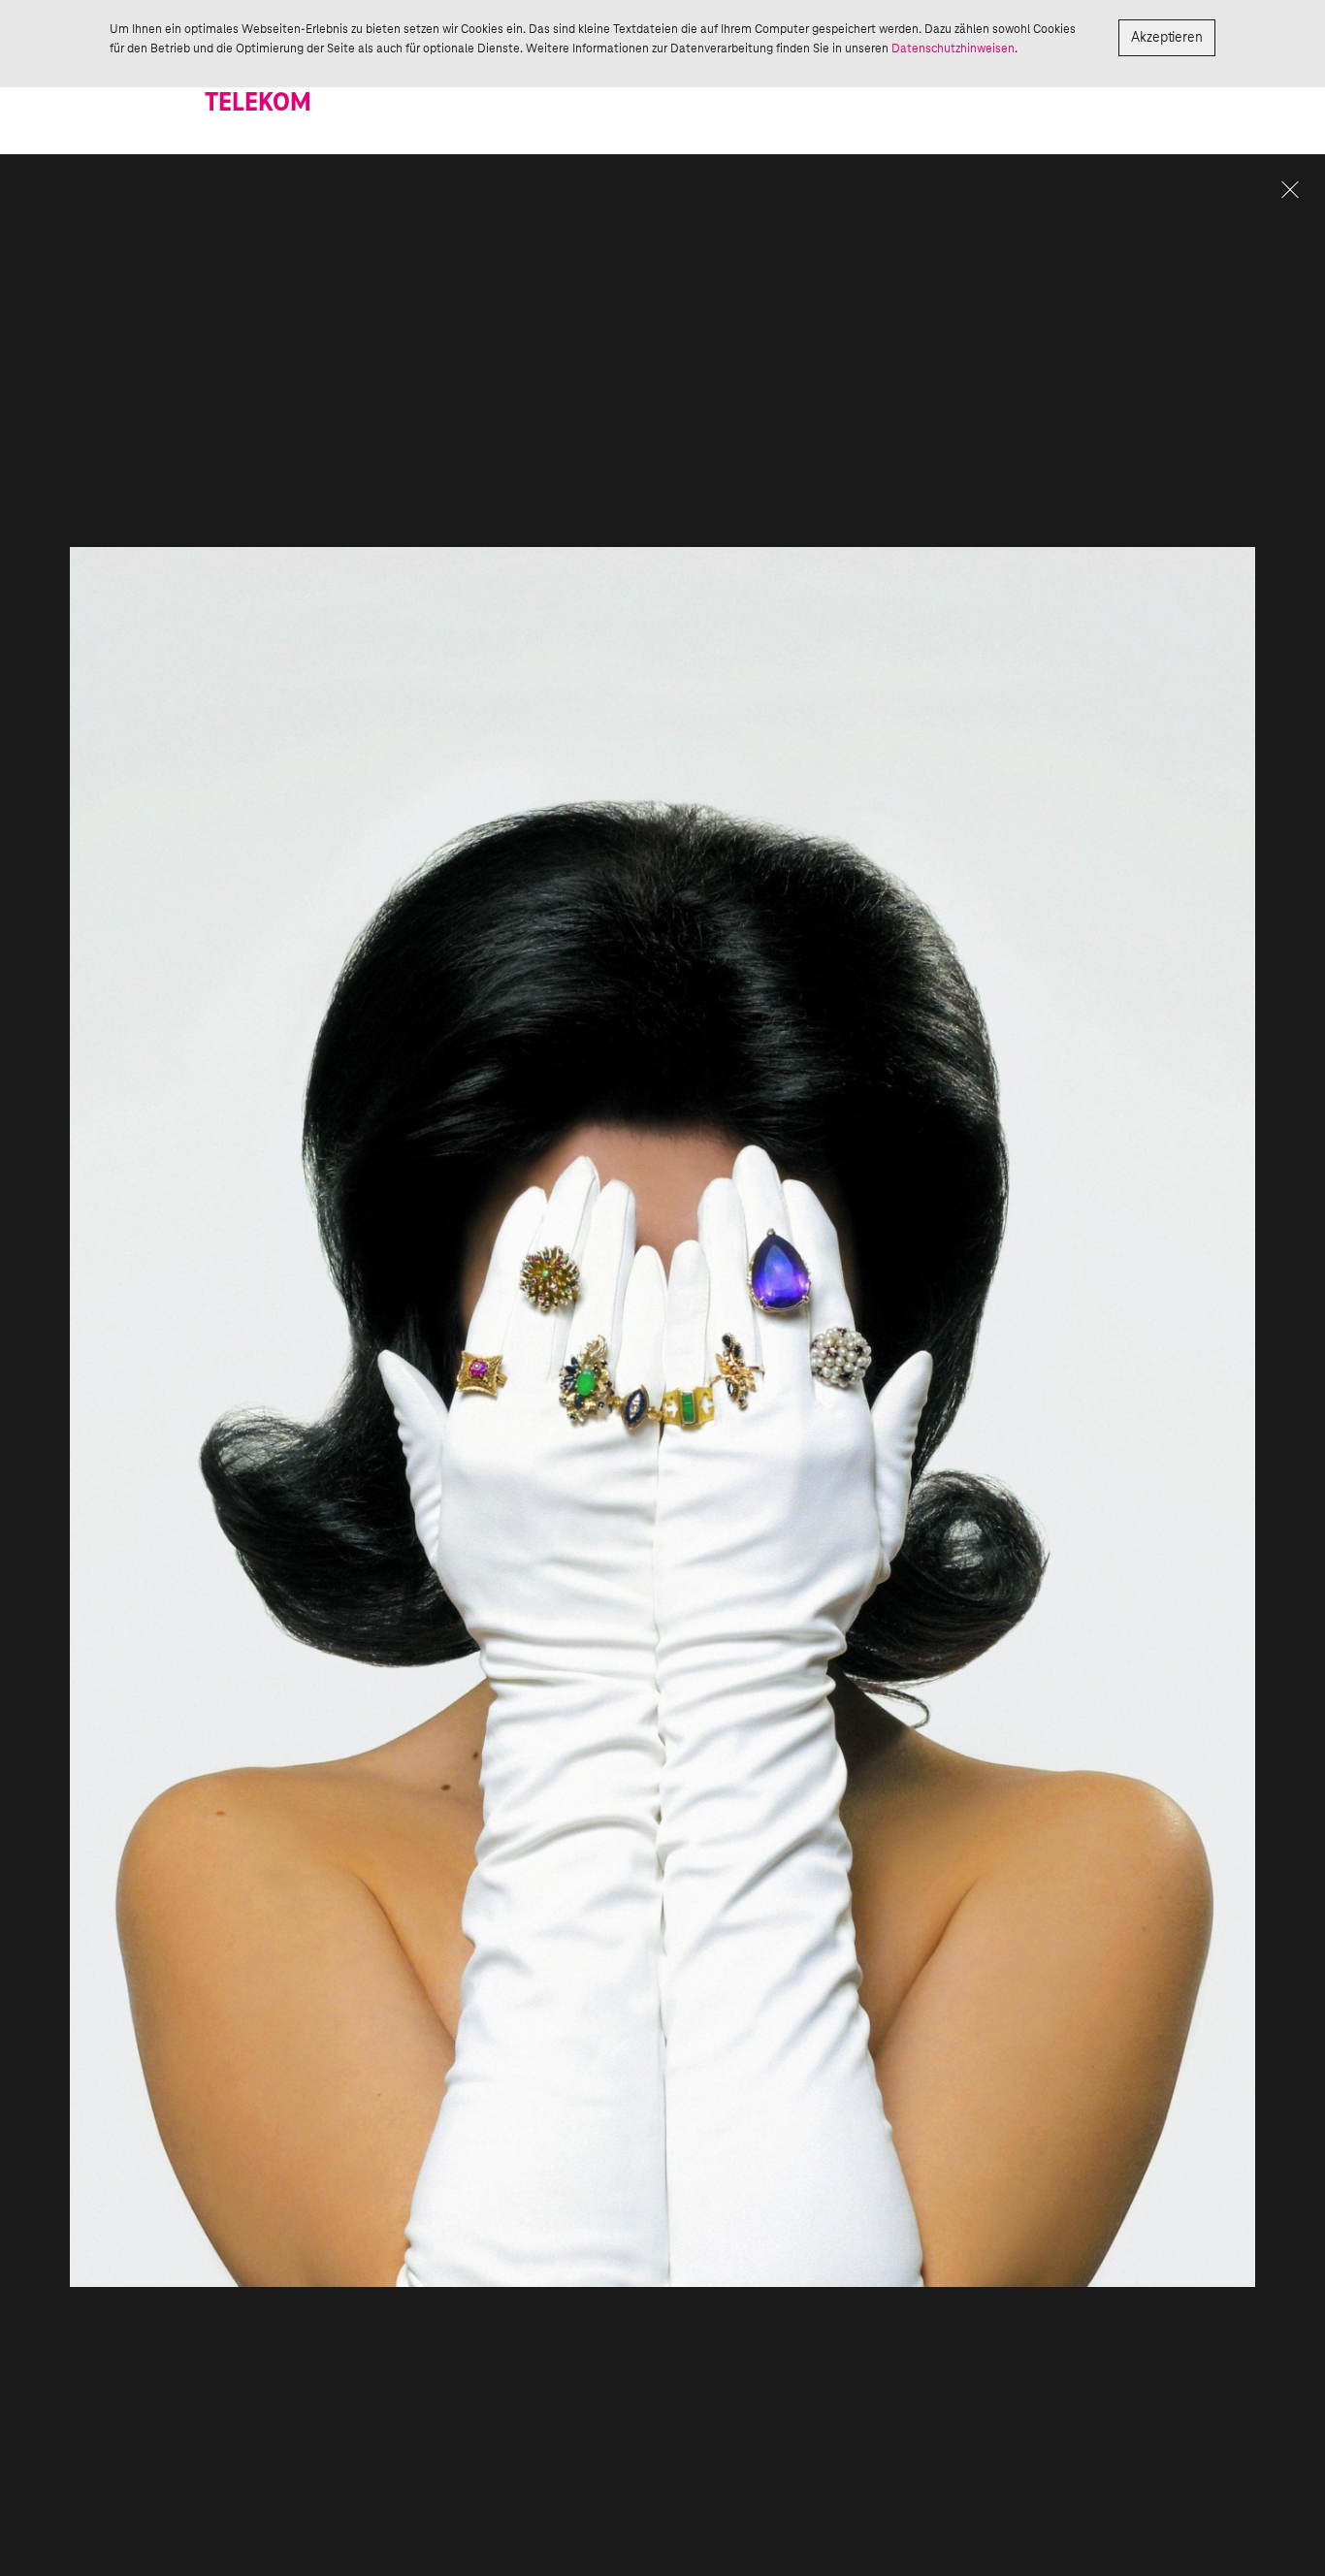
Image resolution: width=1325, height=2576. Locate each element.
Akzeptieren (1167, 38)
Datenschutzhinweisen (953, 48)
